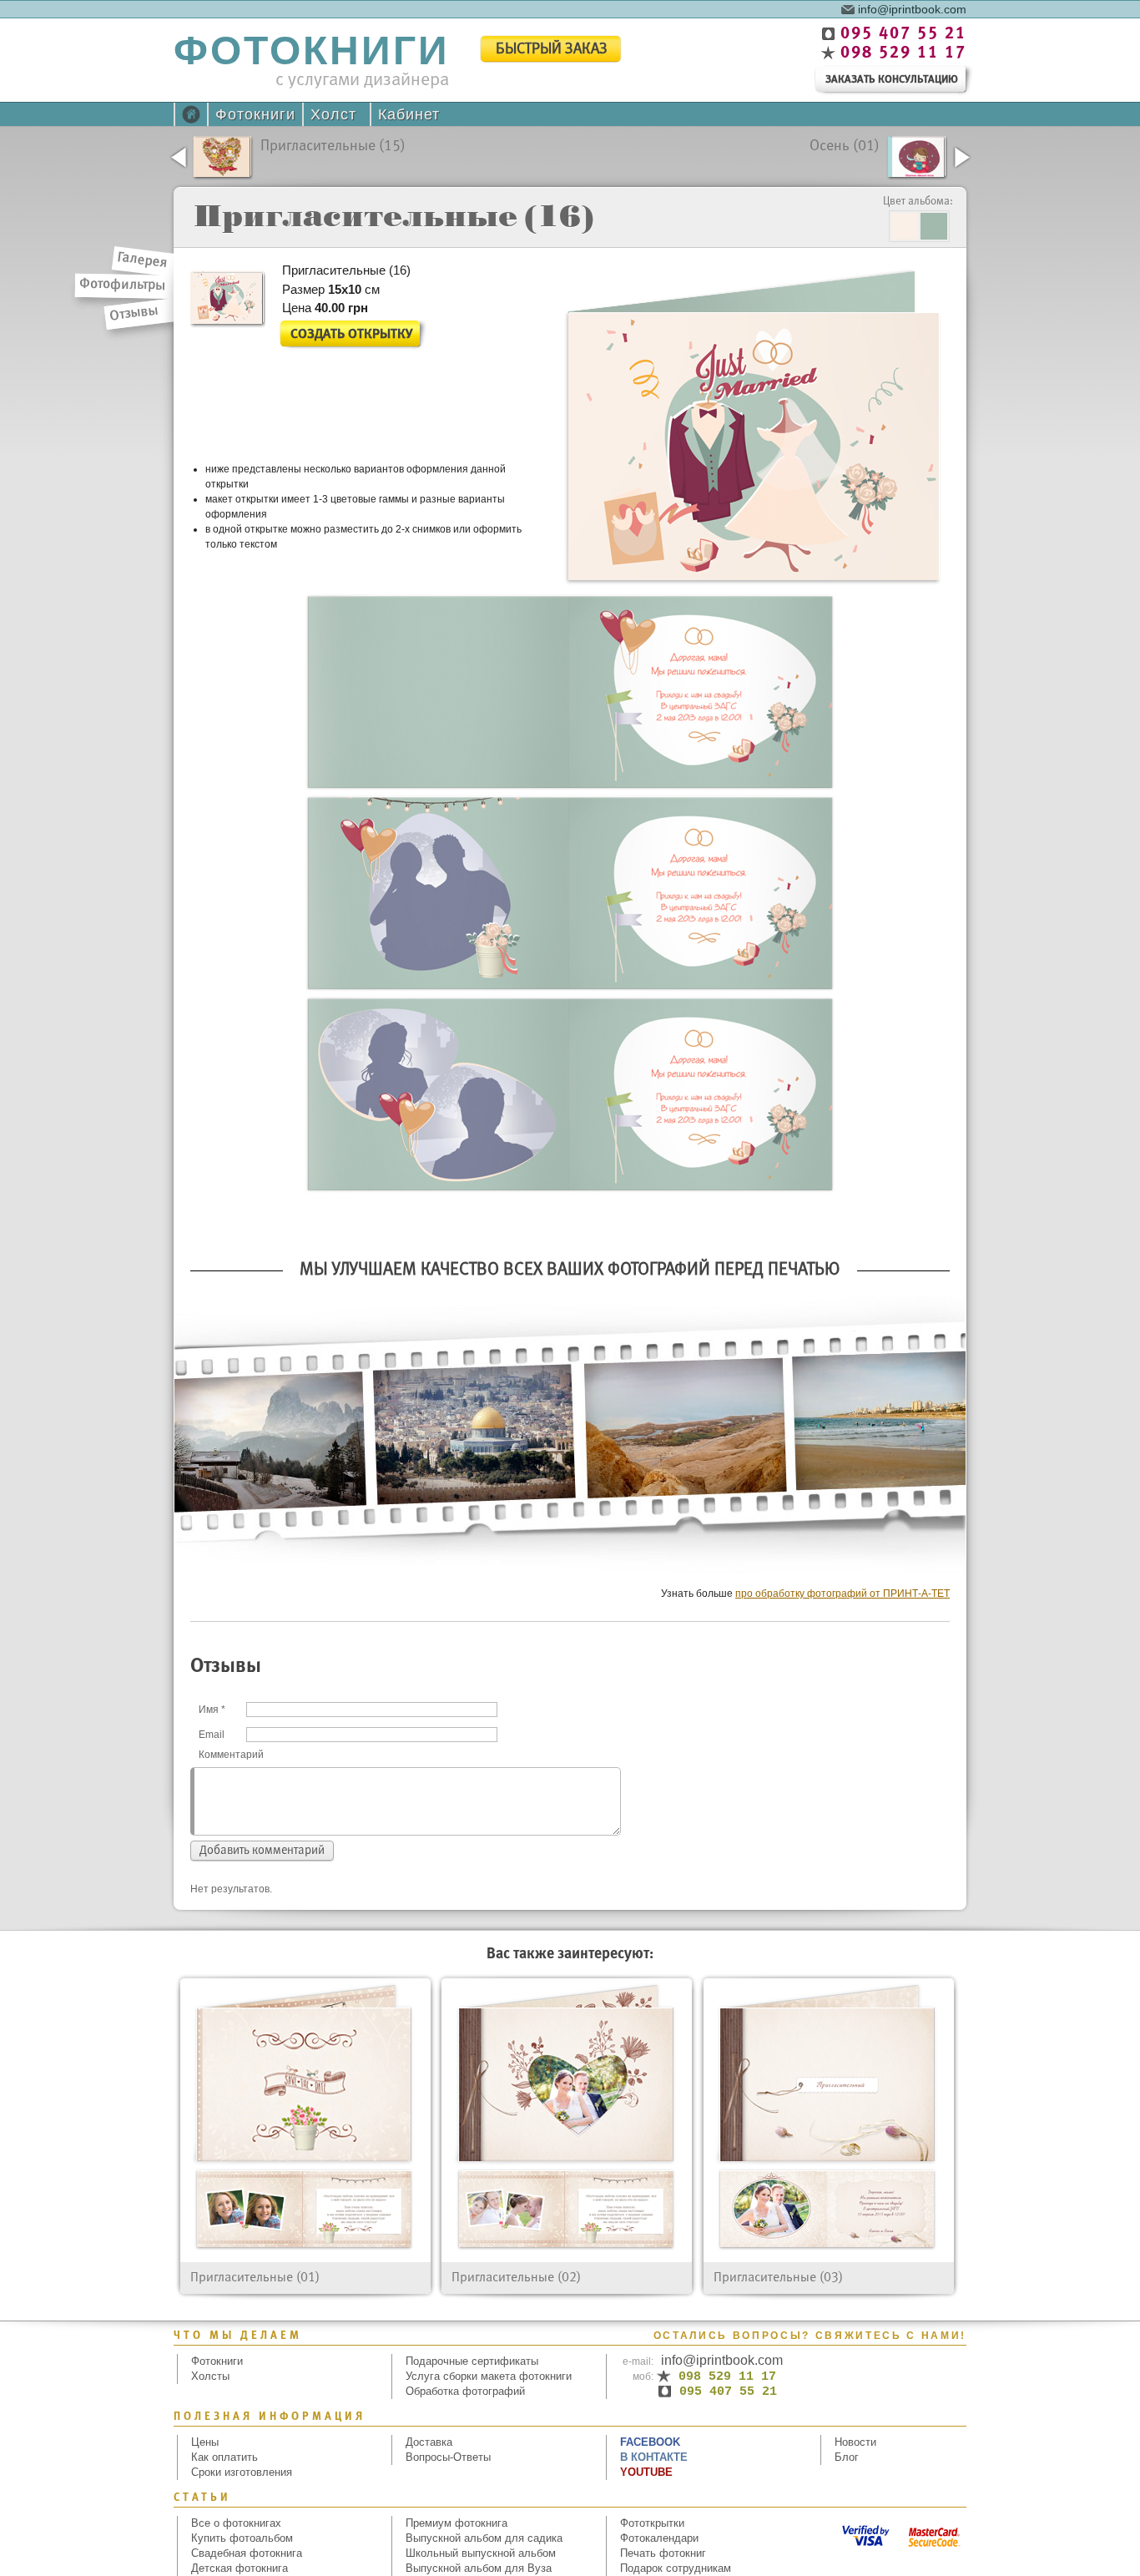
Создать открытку (351, 334)
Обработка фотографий (465, 2391)
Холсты (210, 2376)
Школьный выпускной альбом (481, 2553)
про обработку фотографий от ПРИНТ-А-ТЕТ (842, 1594)
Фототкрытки (652, 2523)
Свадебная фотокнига (247, 2553)
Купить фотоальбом (242, 2538)
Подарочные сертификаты (472, 2361)
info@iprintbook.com (912, 8)
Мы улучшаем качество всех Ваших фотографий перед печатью (570, 1270)
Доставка (429, 2442)
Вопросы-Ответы (448, 2457)
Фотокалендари (659, 2538)
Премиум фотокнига (457, 2523)
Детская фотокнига (240, 2568)
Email (212, 1735)
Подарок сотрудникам (676, 2568)
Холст (333, 114)
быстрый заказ (552, 50)
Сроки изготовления (242, 2472)
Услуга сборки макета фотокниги (489, 2376)
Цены (205, 2442)
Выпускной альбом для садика (484, 2538)
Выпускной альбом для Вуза (479, 2568)
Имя (212, 1710)
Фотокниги (255, 114)
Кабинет (409, 114)
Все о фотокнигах (236, 2523)
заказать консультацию (892, 80)
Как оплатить (224, 2457)
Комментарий (231, 1755)
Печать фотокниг (663, 2553)
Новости (855, 2442)
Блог (847, 2457)
